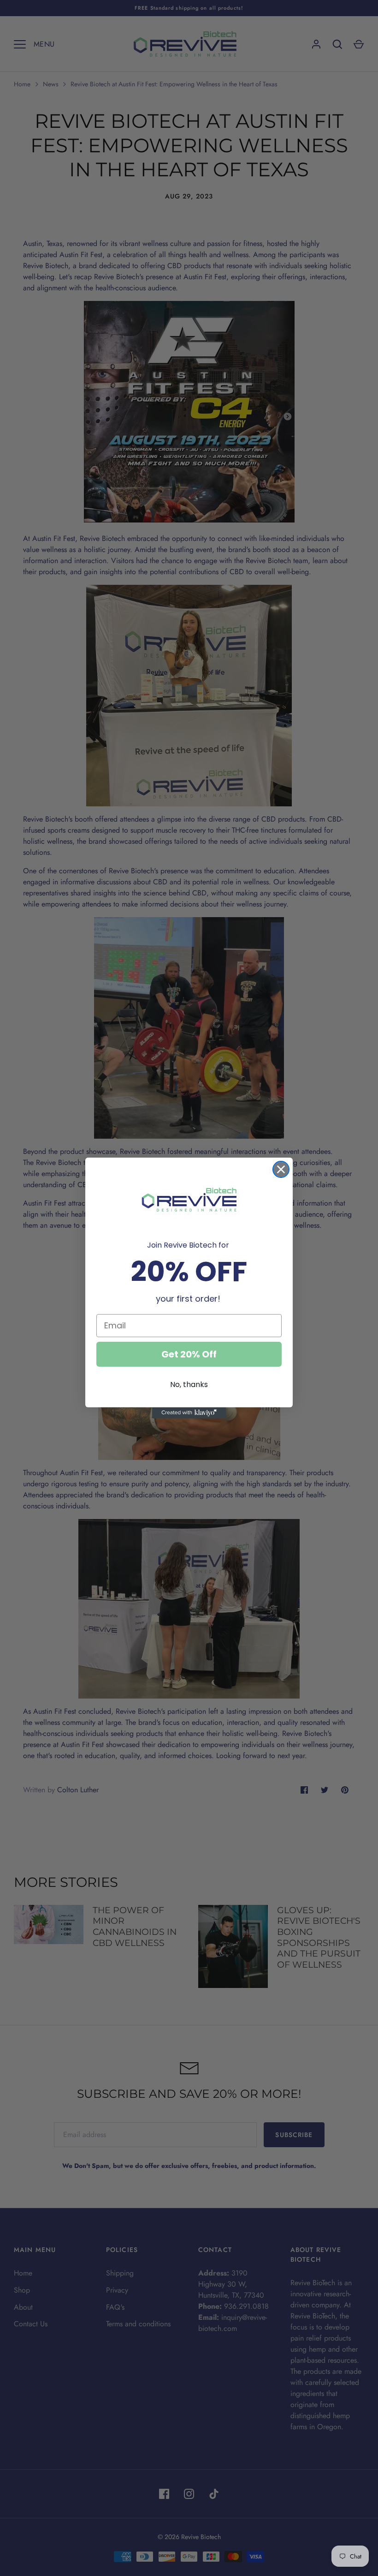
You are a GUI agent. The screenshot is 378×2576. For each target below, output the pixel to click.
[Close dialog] (281, 1169)
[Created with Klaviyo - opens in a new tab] (189, 1413)
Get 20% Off (189, 1354)
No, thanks (189, 1384)
